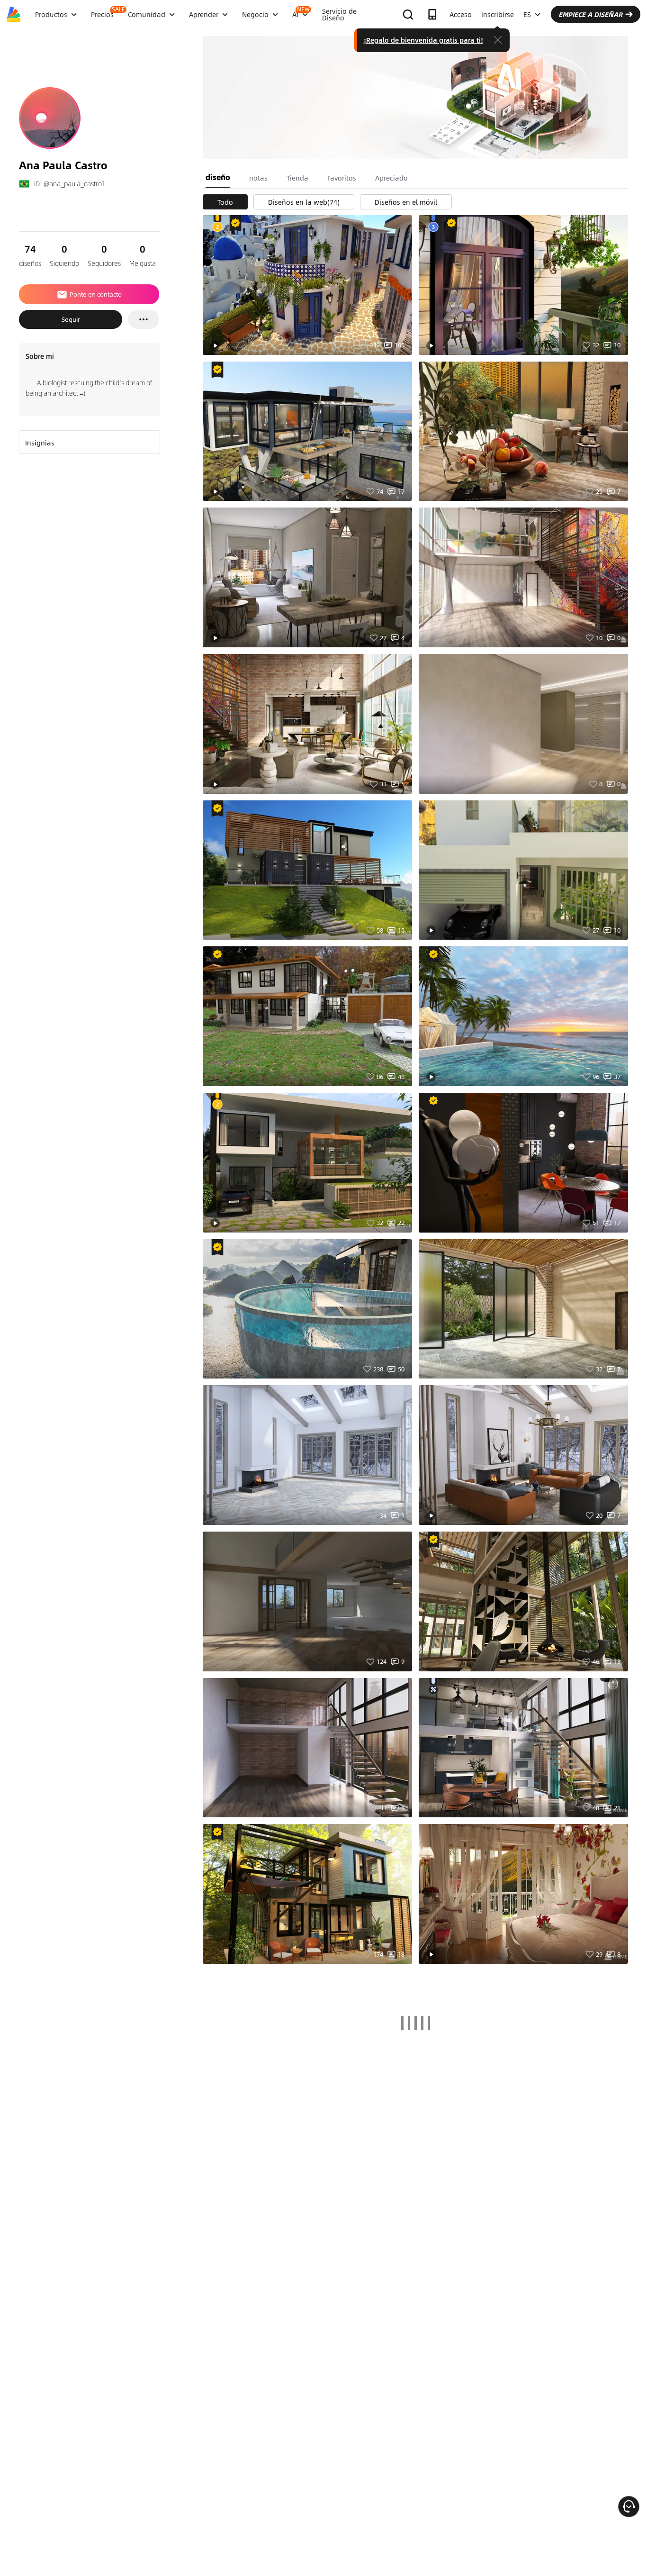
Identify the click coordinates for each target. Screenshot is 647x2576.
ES (527, 14)
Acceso (461, 14)
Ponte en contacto (96, 294)
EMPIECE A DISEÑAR (590, 14)
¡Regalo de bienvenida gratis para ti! (423, 40)
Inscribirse (498, 14)
